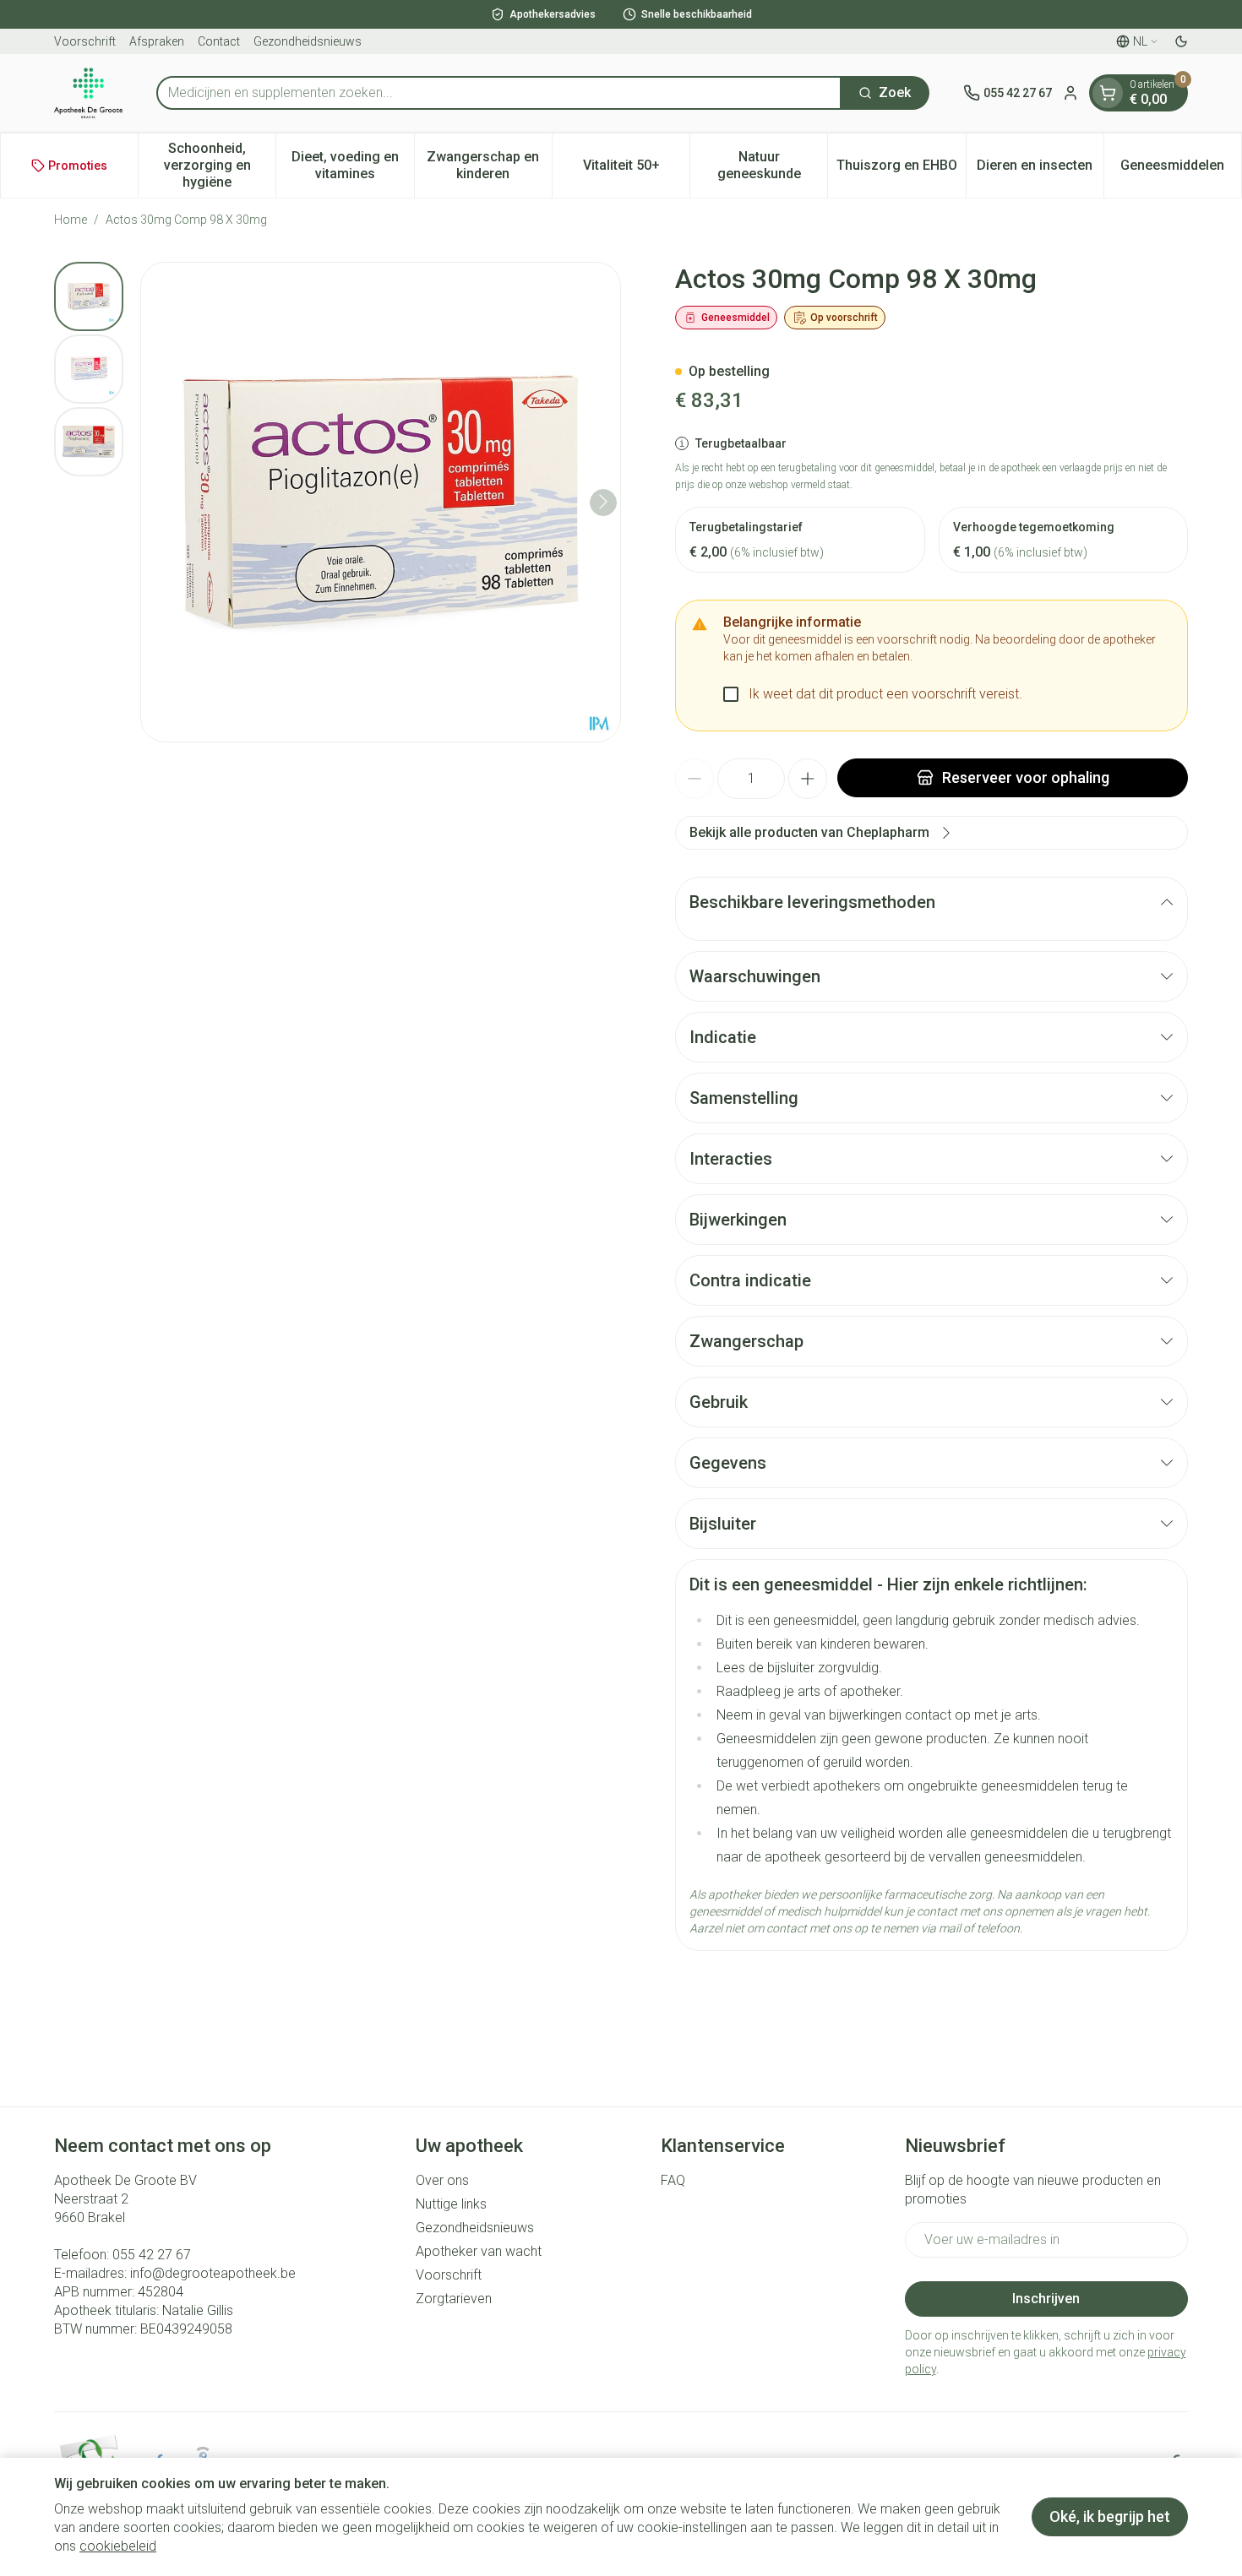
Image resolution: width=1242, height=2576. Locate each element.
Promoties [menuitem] (78, 166)
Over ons (442, 2180)
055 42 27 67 (152, 2255)
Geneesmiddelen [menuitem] (1181, 169)
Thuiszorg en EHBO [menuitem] (901, 169)
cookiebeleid (118, 2546)
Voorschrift (85, 41)
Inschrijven (1046, 2299)
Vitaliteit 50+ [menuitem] (636, 169)
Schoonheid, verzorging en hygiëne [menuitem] (220, 165)
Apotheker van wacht (479, 2251)
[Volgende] (603, 502)
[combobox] (499, 93)
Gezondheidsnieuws (308, 41)
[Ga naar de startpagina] (88, 93)
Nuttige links (451, 2204)
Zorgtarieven (454, 2299)
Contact (219, 41)
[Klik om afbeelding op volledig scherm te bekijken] (381, 502)
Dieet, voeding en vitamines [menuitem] (352, 165)
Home (71, 220)
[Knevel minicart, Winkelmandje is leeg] (1108, 93)
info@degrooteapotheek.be (213, 2273)
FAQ (673, 2180)
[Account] (1070, 93)
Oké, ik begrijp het (1110, 2516)
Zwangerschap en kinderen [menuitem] (489, 165)
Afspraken (157, 41)
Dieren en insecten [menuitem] (1040, 169)
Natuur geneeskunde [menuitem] (772, 165)
